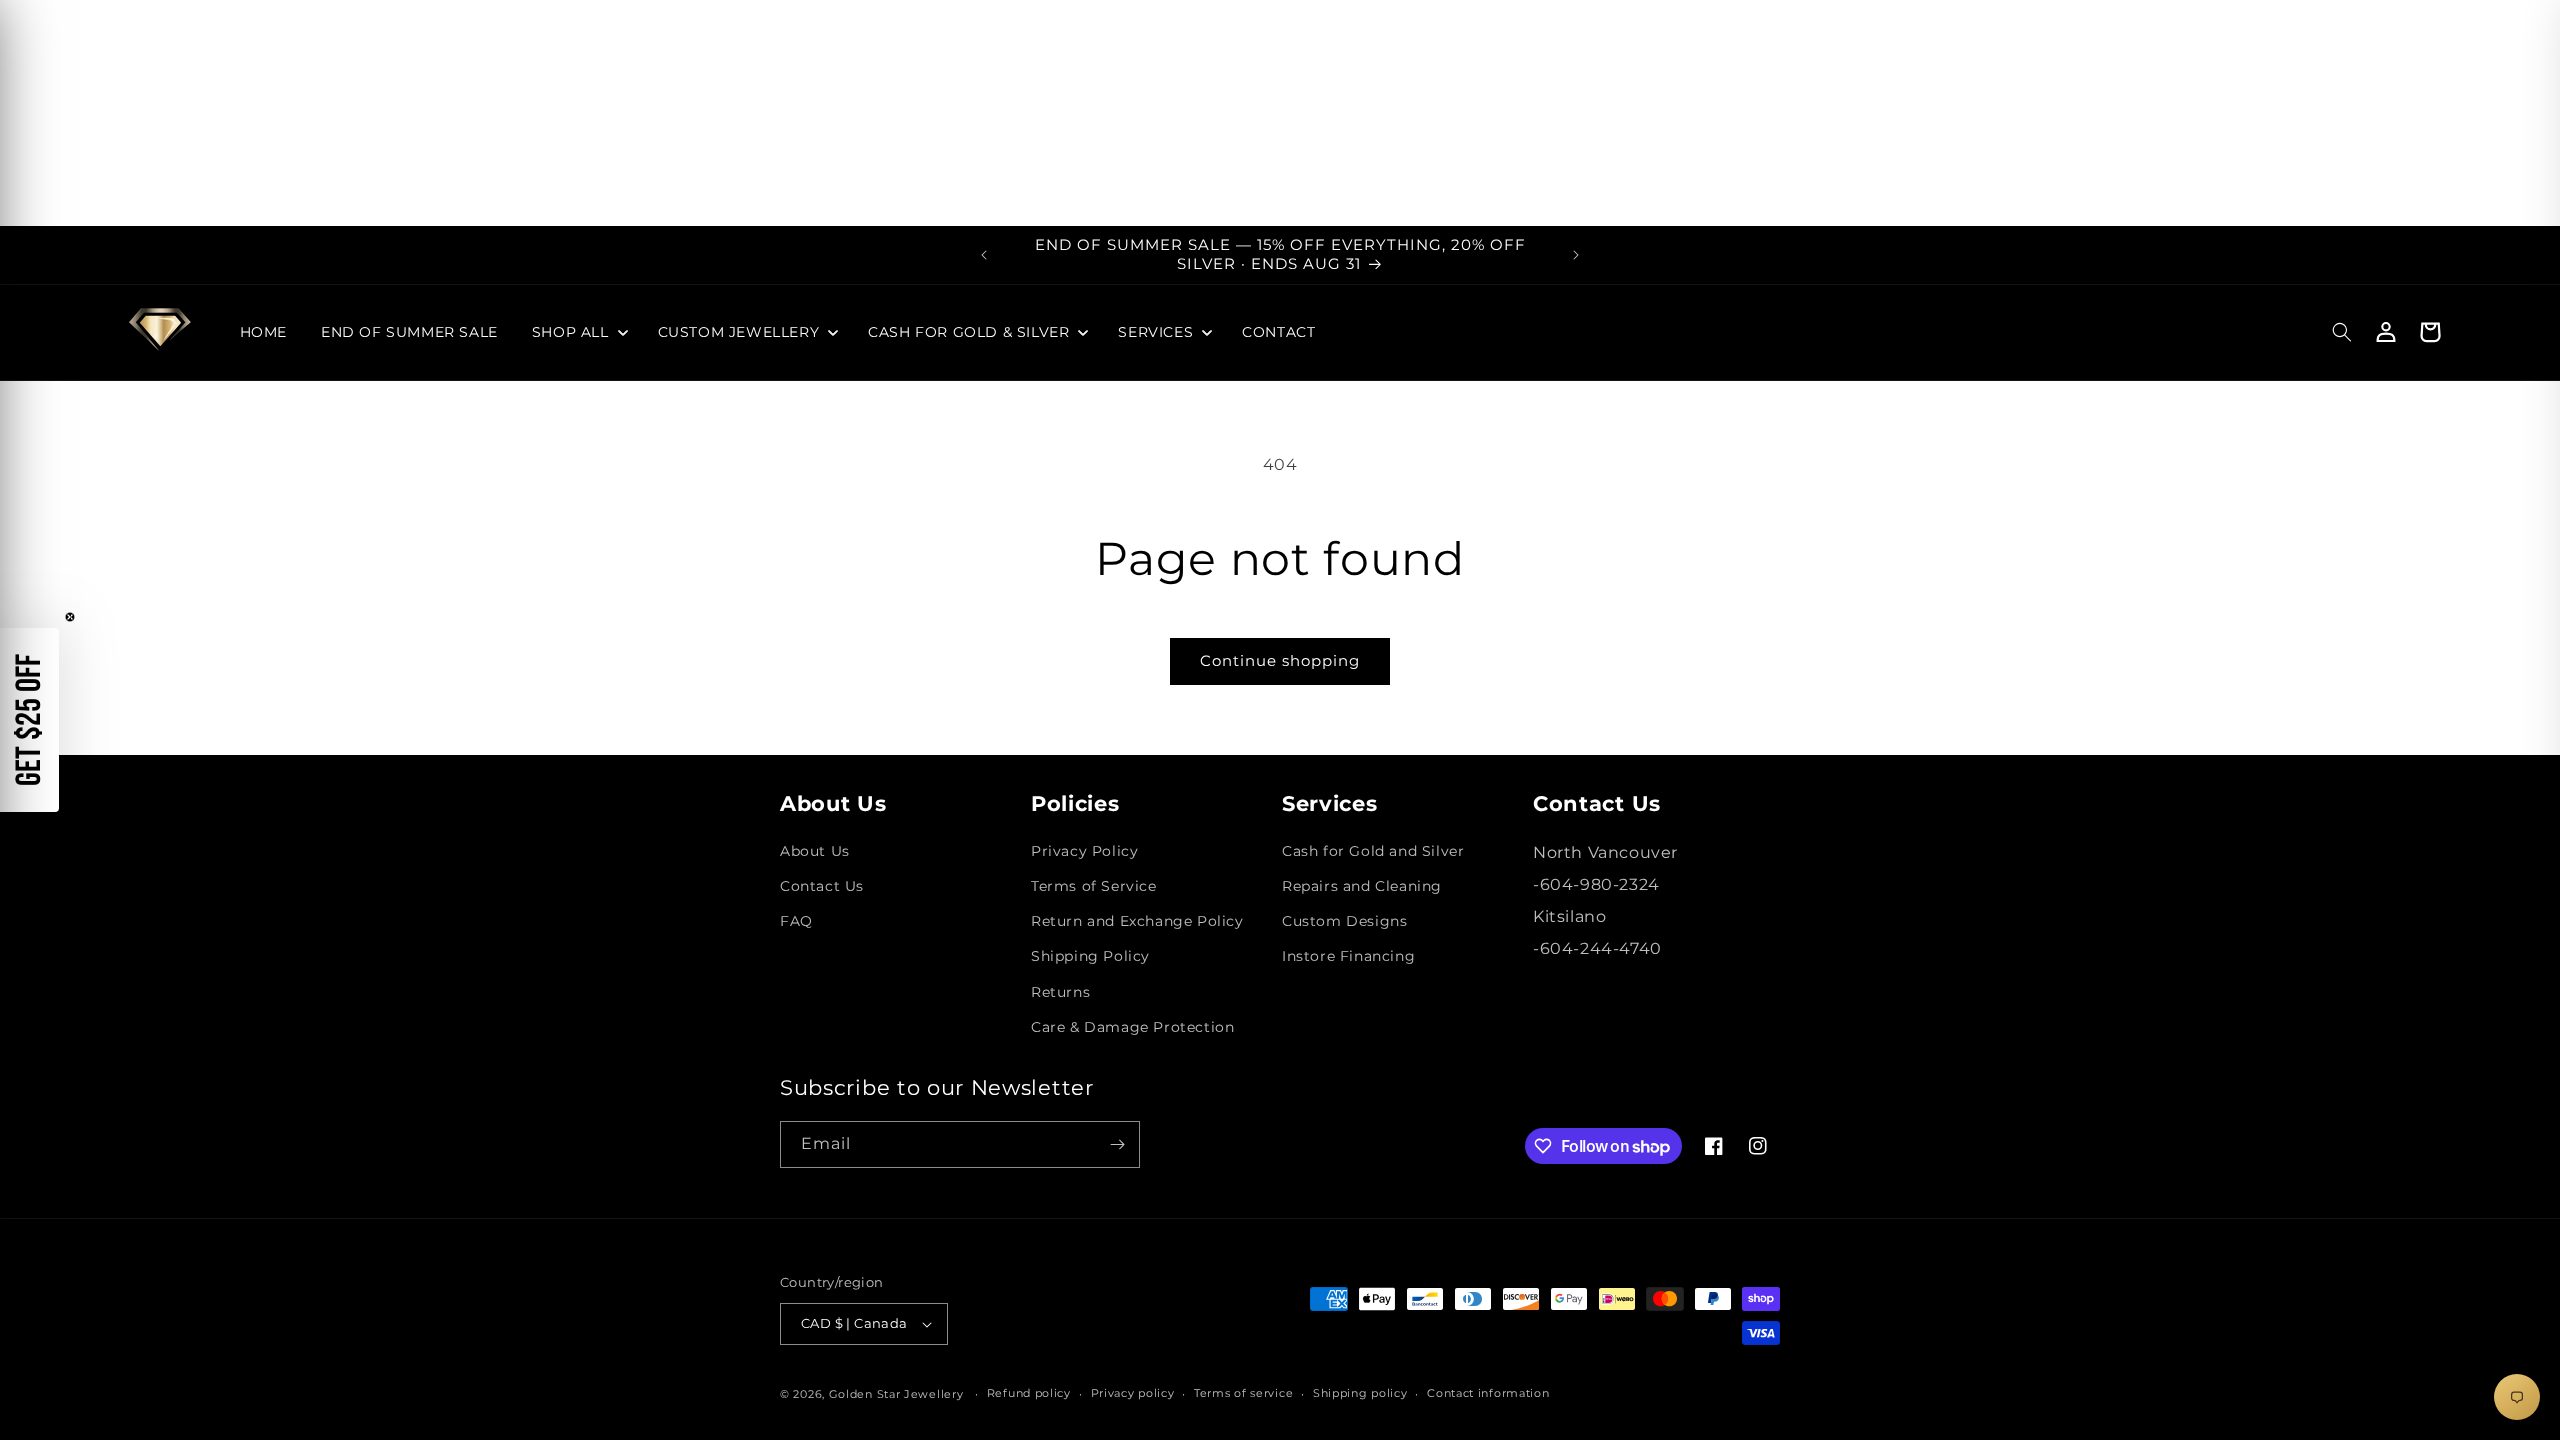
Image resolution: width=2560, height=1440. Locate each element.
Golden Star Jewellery (896, 1394)
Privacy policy (1133, 1393)
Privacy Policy (1084, 851)
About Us (815, 851)
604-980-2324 (1600, 884)
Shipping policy (1360, 1393)
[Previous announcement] (984, 255)
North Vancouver (1605, 852)
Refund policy (1029, 1393)
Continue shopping (1280, 660)
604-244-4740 (1601, 948)
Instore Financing (1348, 956)
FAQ (796, 921)
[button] (578, 332)
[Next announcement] (1576, 255)
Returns (1060, 992)
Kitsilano (1569, 916)
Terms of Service (1094, 886)
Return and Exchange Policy (1137, 921)
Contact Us (822, 886)
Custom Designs (1344, 921)
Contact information (1488, 1393)
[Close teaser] (70, 617)
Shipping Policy (1090, 956)
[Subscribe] (1117, 1144)
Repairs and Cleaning (1362, 886)
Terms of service (1243, 1393)
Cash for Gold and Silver (1373, 851)
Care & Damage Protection (1132, 1027)
